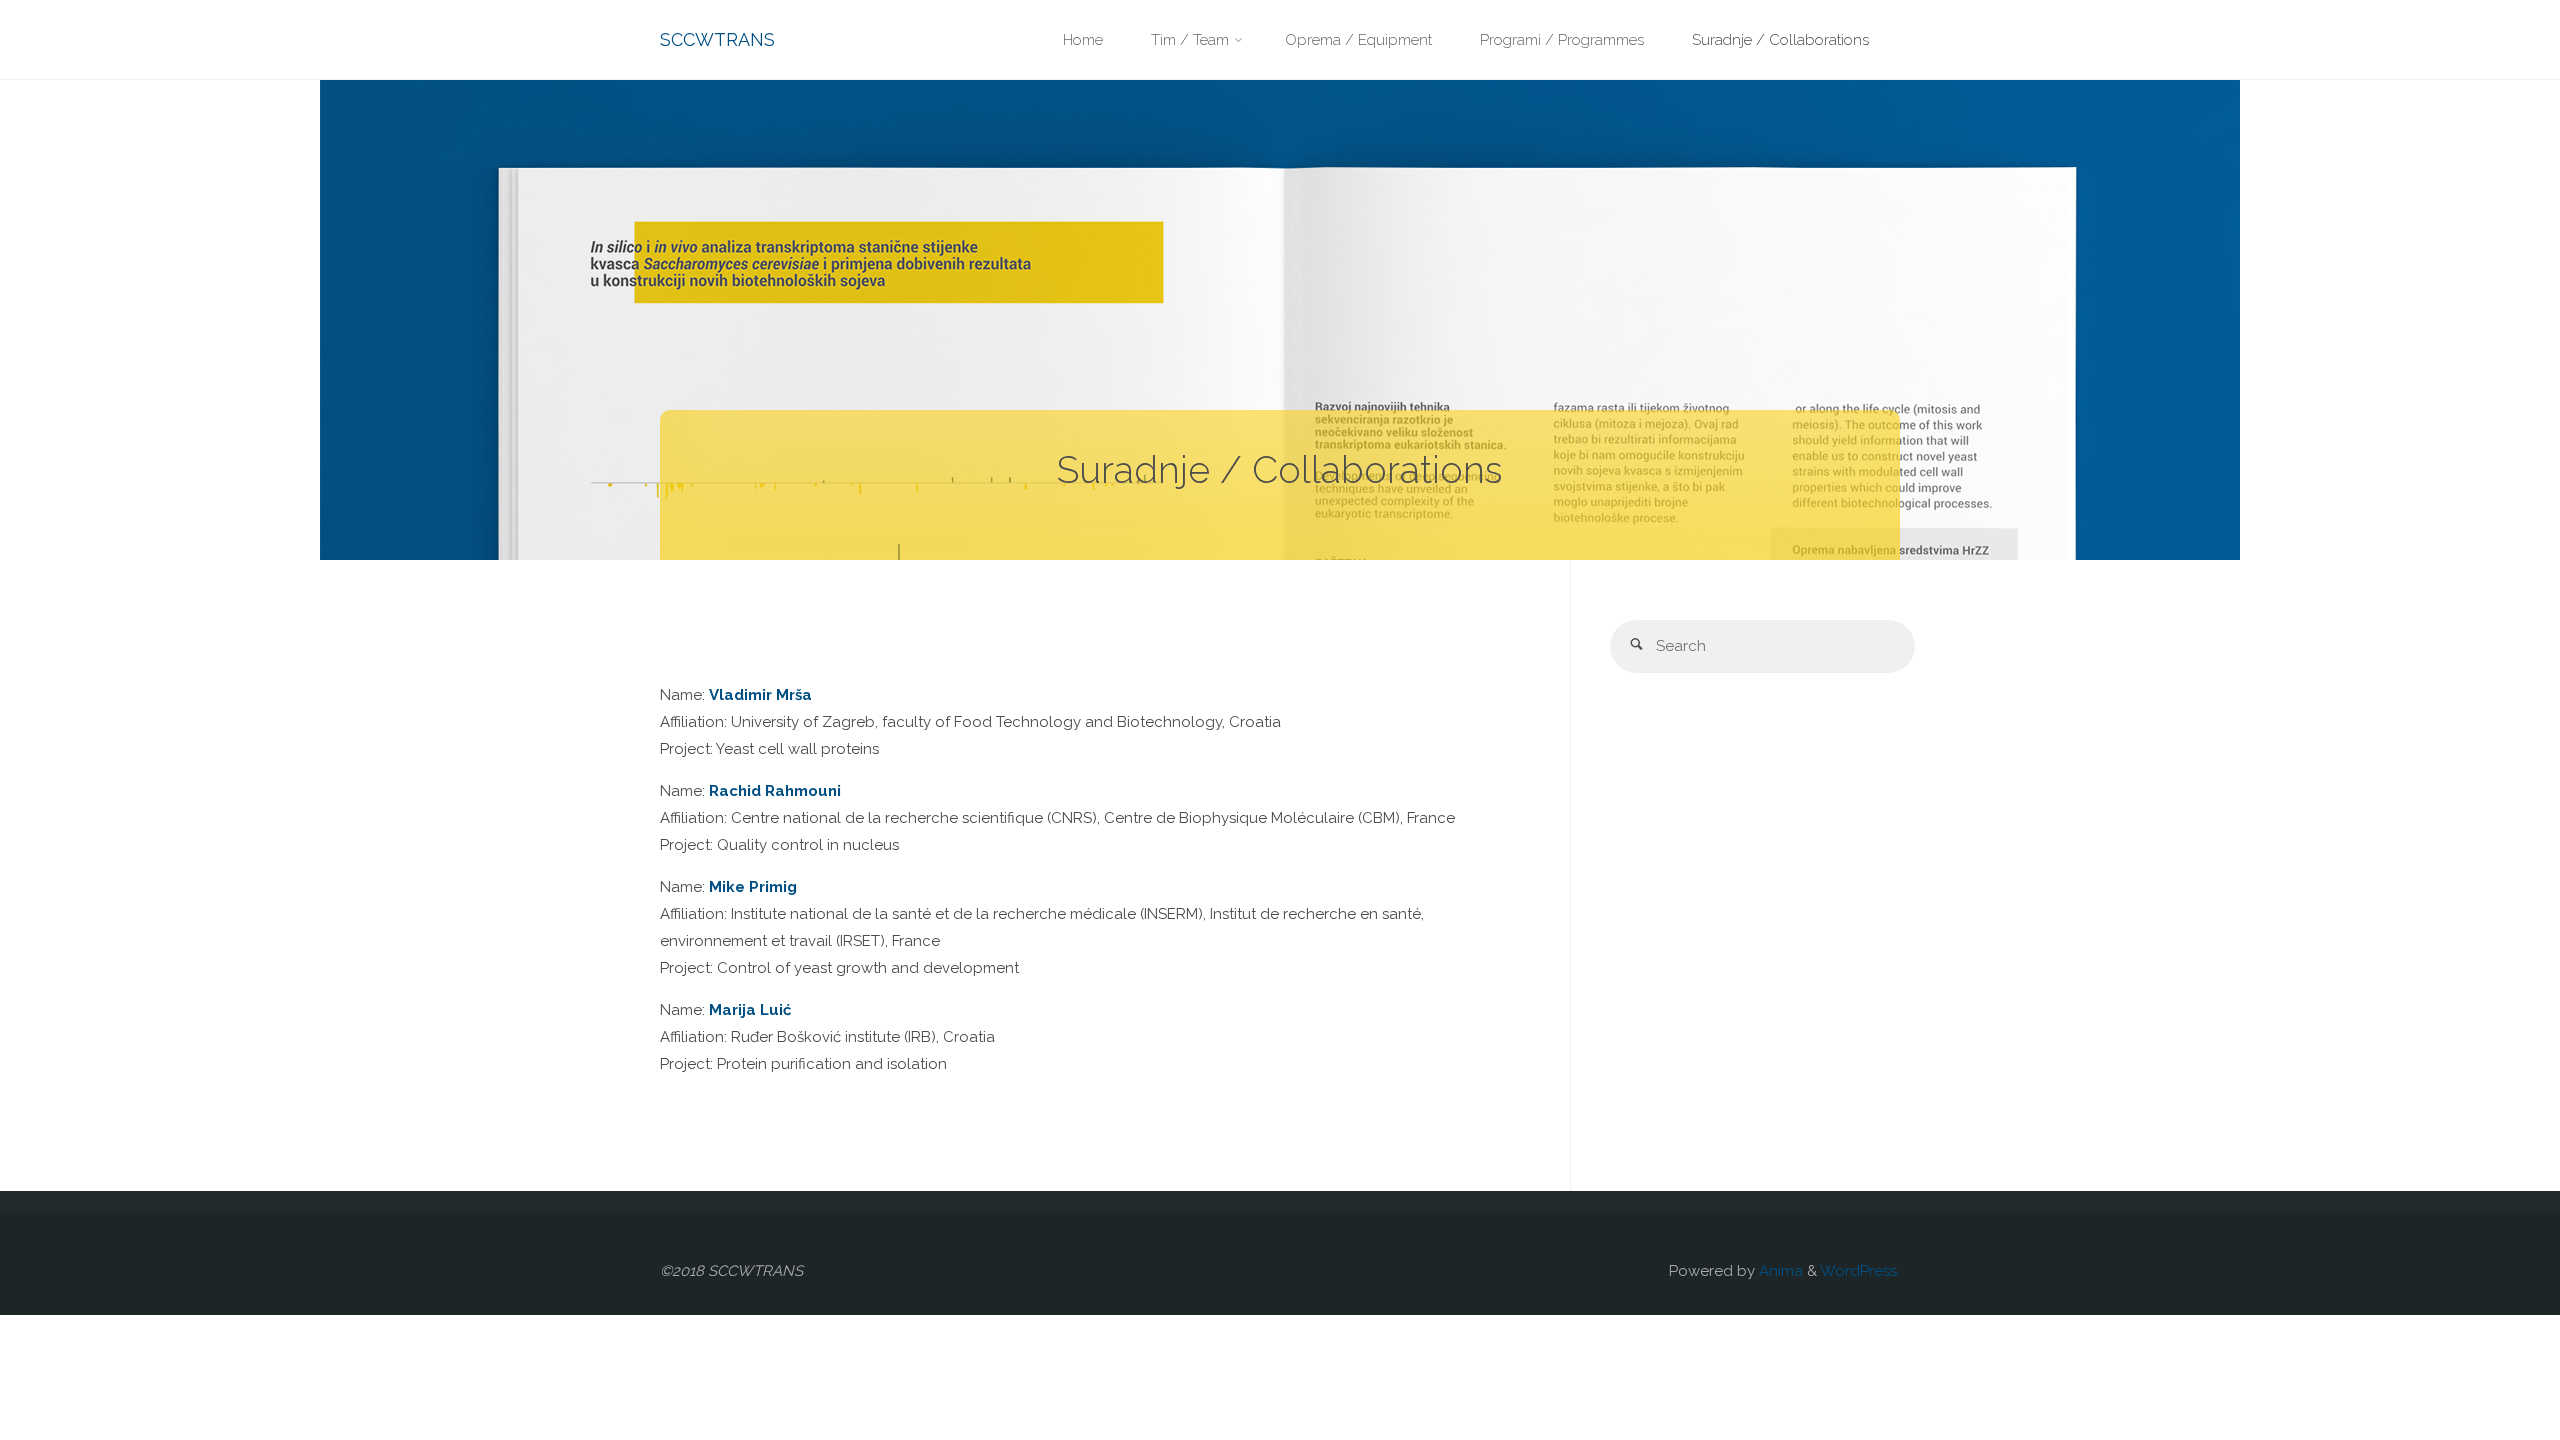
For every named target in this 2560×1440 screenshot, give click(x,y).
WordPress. (1860, 1271)
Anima (1779, 1271)
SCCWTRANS (717, 39)
